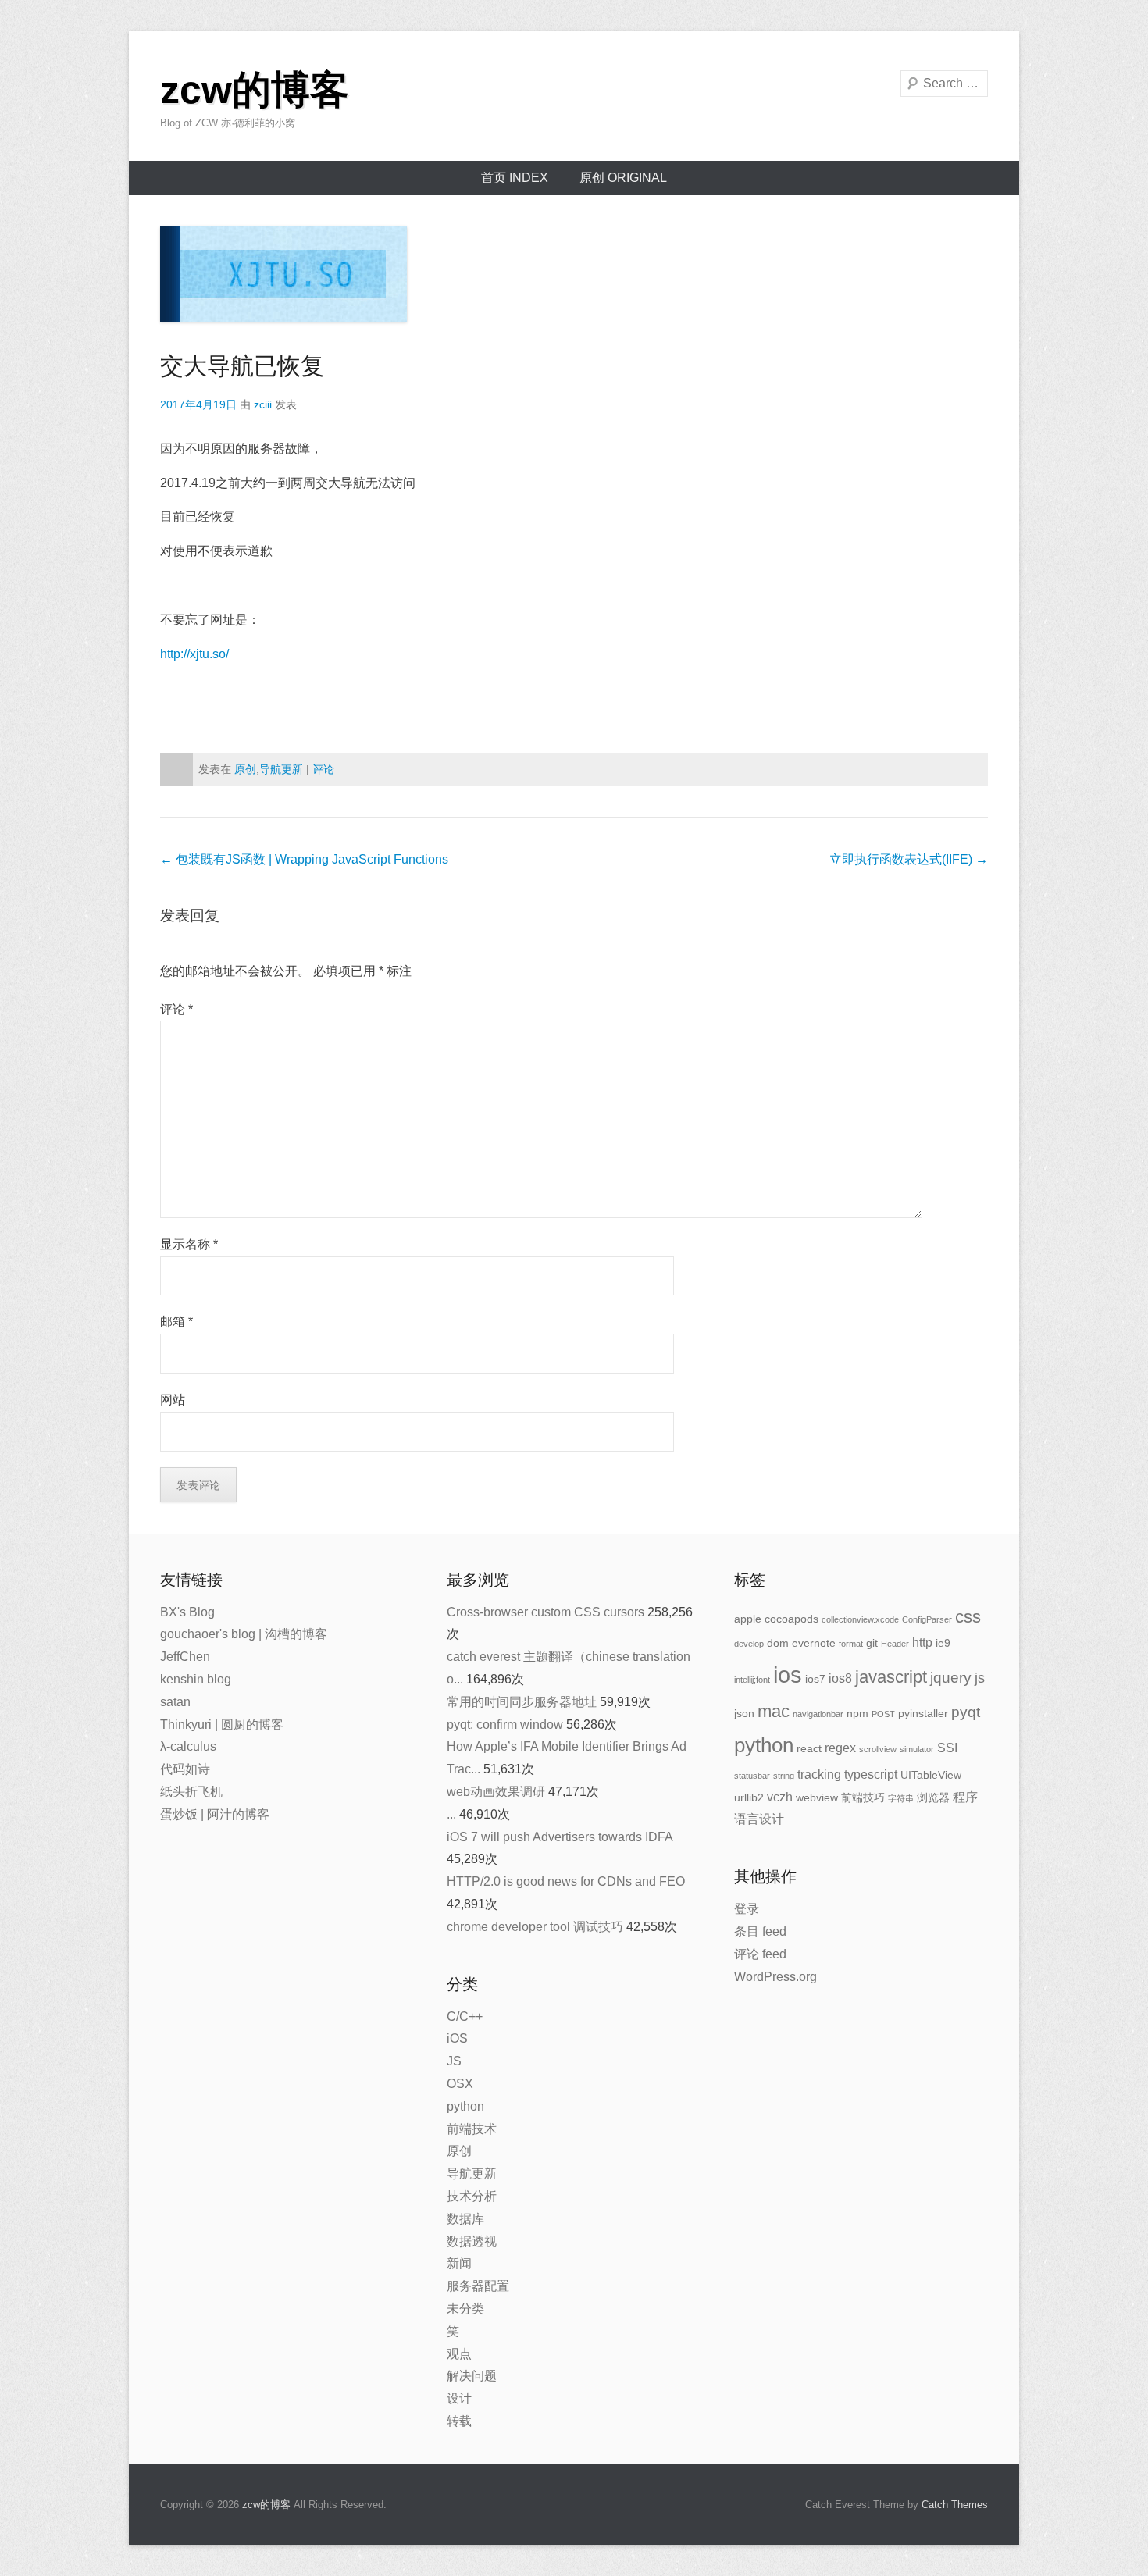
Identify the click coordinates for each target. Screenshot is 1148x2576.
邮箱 (176, 1322)
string (784, 1776)
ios (788, 1675)
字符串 (901, 1798)
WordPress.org (775, 1977)
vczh (780, 1797)
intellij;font (752, 1680)
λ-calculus (188, 1746)
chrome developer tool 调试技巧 (535, 1927)
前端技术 (472, 2129)
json (744, 1713)
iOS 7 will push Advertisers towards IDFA (560, 1837)
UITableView (931, 1775)
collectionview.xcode (860, 1619)
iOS (457, 2038)
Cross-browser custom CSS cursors (545, 1612)
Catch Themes (955, 2505)
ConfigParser (927, 1619)
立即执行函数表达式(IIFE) (909, 859)
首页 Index (515, 178)
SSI (947, 1748)
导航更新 (281, 769)
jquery (951, 1678)
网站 (173, 1400)
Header (895, 1644)
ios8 (840, 1678)
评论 (323, 769)
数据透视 (472, 2241)
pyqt (966, 1712)
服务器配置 (478, 2286)
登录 (747, 1909)
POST (883, 1714)
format (851, 1644)
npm (857, 1713)
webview (817, 1797)
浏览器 (933, 1797)
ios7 (815, 1679)
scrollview (878, 1749)
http (922, 1643)
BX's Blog (187, 1612)
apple (748, 1619)
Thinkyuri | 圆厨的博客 (222, 1724)
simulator (917, 1749)
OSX (460, 2084)
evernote (814, 1643)
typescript (871, 1774)
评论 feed (760, 1954)
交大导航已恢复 (242, 366)
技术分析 (472, 2196)
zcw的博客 (255, 90)
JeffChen (185, 1657)
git (872, 1643)
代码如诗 (185, 1769)
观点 (459, 2354)
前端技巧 (863, 1797)
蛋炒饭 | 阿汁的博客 (215, 1814)
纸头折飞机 (191, 1792)
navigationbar (818, 1714)
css (968, 1617)
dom (778, 1643)
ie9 (943, 1643)
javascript (891, 1677)
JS (454, 2061)
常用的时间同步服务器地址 (522, 1702)
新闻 (459, 2263)
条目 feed (760, 1931)
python (465, 2106)
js (980, 1678)
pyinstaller (923, 1713)
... (451, 1814)
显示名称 (189, 1244)
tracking (819, 1774)
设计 (459, 2398)
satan (175, 1702)
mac (774, 1711)
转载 (459, 2421)
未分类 (465, 2309)
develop (749, 1644)
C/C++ (465, 2017)
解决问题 (472, 2376)
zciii (263, 404)
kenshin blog (196, 1679)
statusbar (752, 1776)
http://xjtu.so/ (194, 654)
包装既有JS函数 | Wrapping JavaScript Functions (304, 859)
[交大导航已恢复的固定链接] (574, 274)
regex (840, 1748)
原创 (245, 769)
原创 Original (623, 178)
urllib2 (749, 1797)
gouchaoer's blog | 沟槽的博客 (244, 1634)
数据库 (465, 2219)
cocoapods (791, 1619)
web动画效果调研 (496, 1792)
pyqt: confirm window (505, 1724)
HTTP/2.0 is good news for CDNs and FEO (566, 1881)
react (809, 1748)
